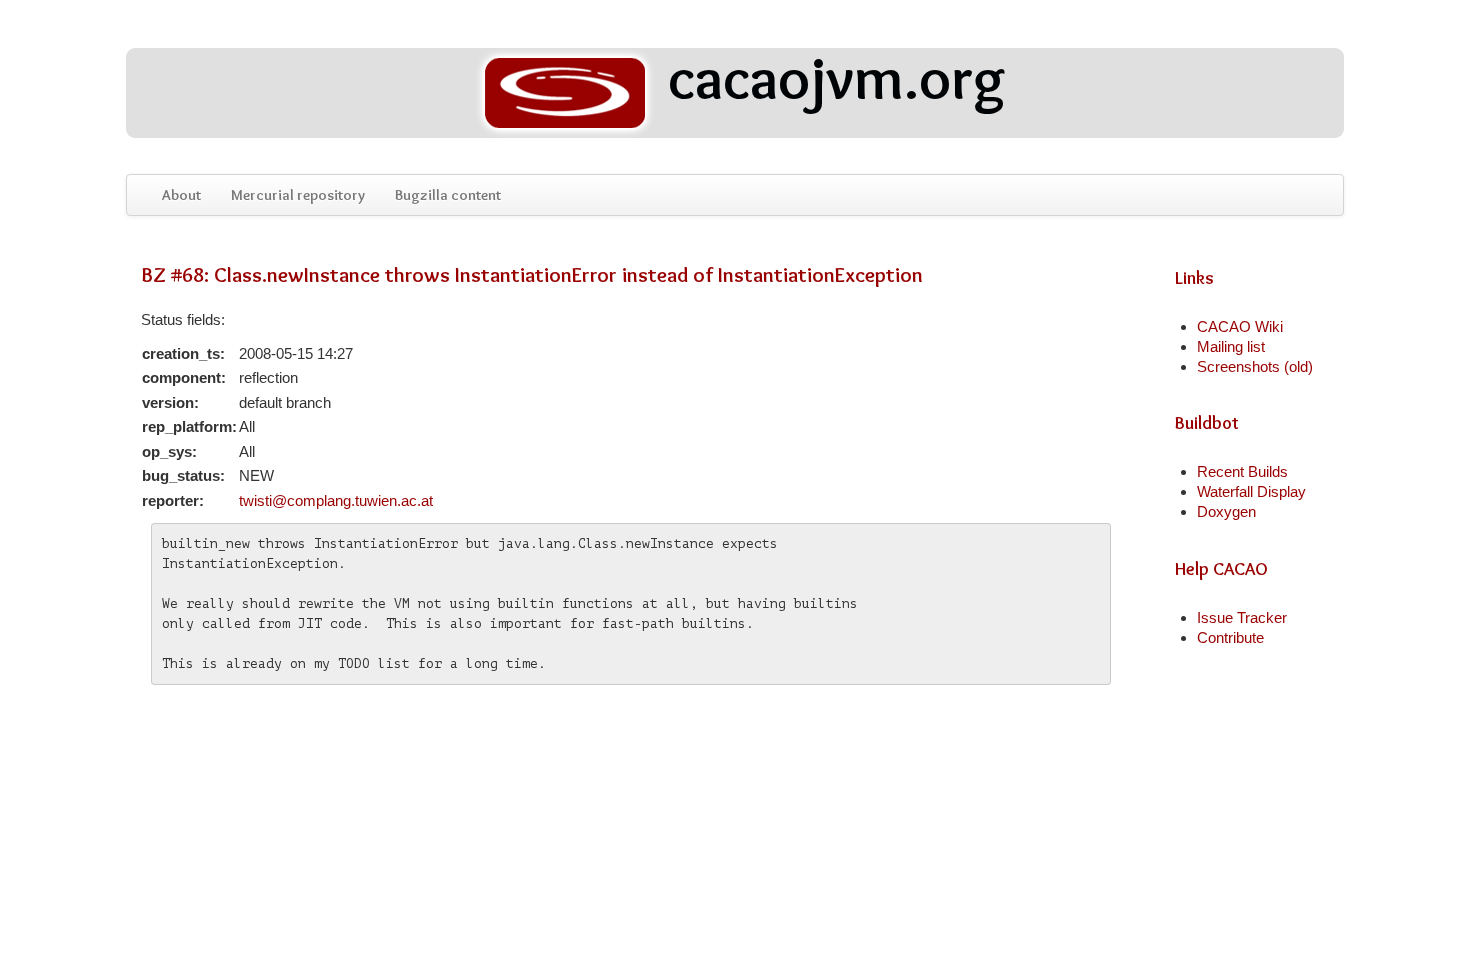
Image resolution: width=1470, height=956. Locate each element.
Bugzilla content (448, 195)
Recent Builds (1242, 471)
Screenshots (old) (1255, 366)
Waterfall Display (1251, 491)
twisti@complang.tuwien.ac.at (336, 500)
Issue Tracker (1242, 617)
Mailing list (1231, 346)
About (181, 195)
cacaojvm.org (830, 81)
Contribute (1230, 637)
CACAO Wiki (1240, 326)
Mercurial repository (298, 195)
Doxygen (1226, 511)
